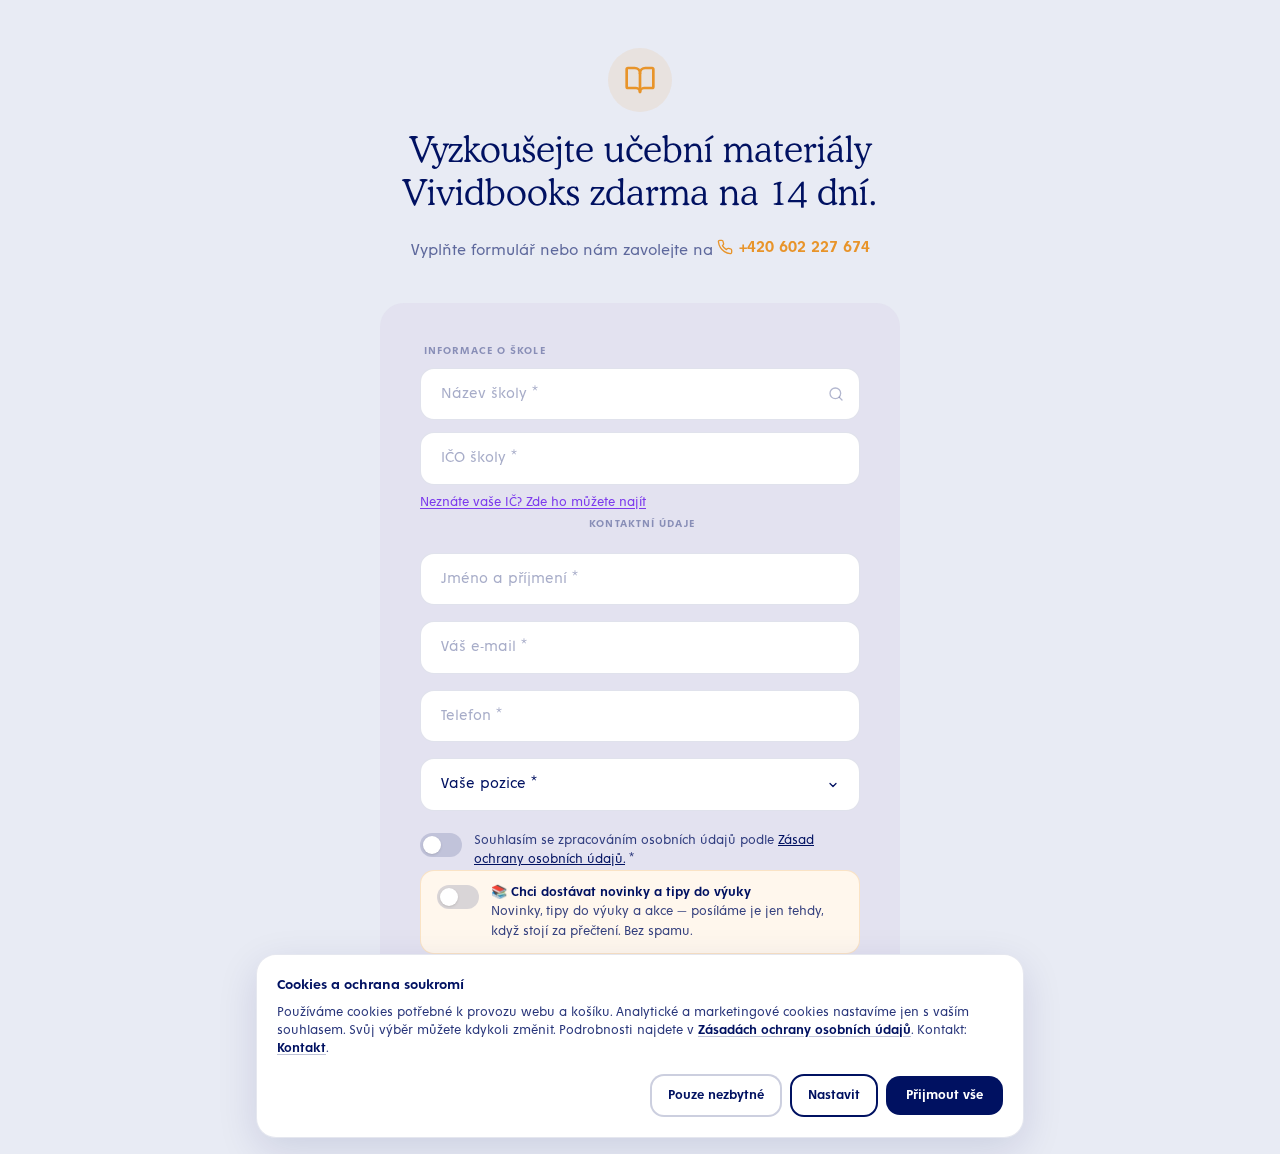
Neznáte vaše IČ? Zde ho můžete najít (533, 502)
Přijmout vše (944, 1095)
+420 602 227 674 (804, 247)
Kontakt (301, 1048)
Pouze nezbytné (716, 1095)
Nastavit (834, 1095)
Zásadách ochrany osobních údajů (804, 1030)
